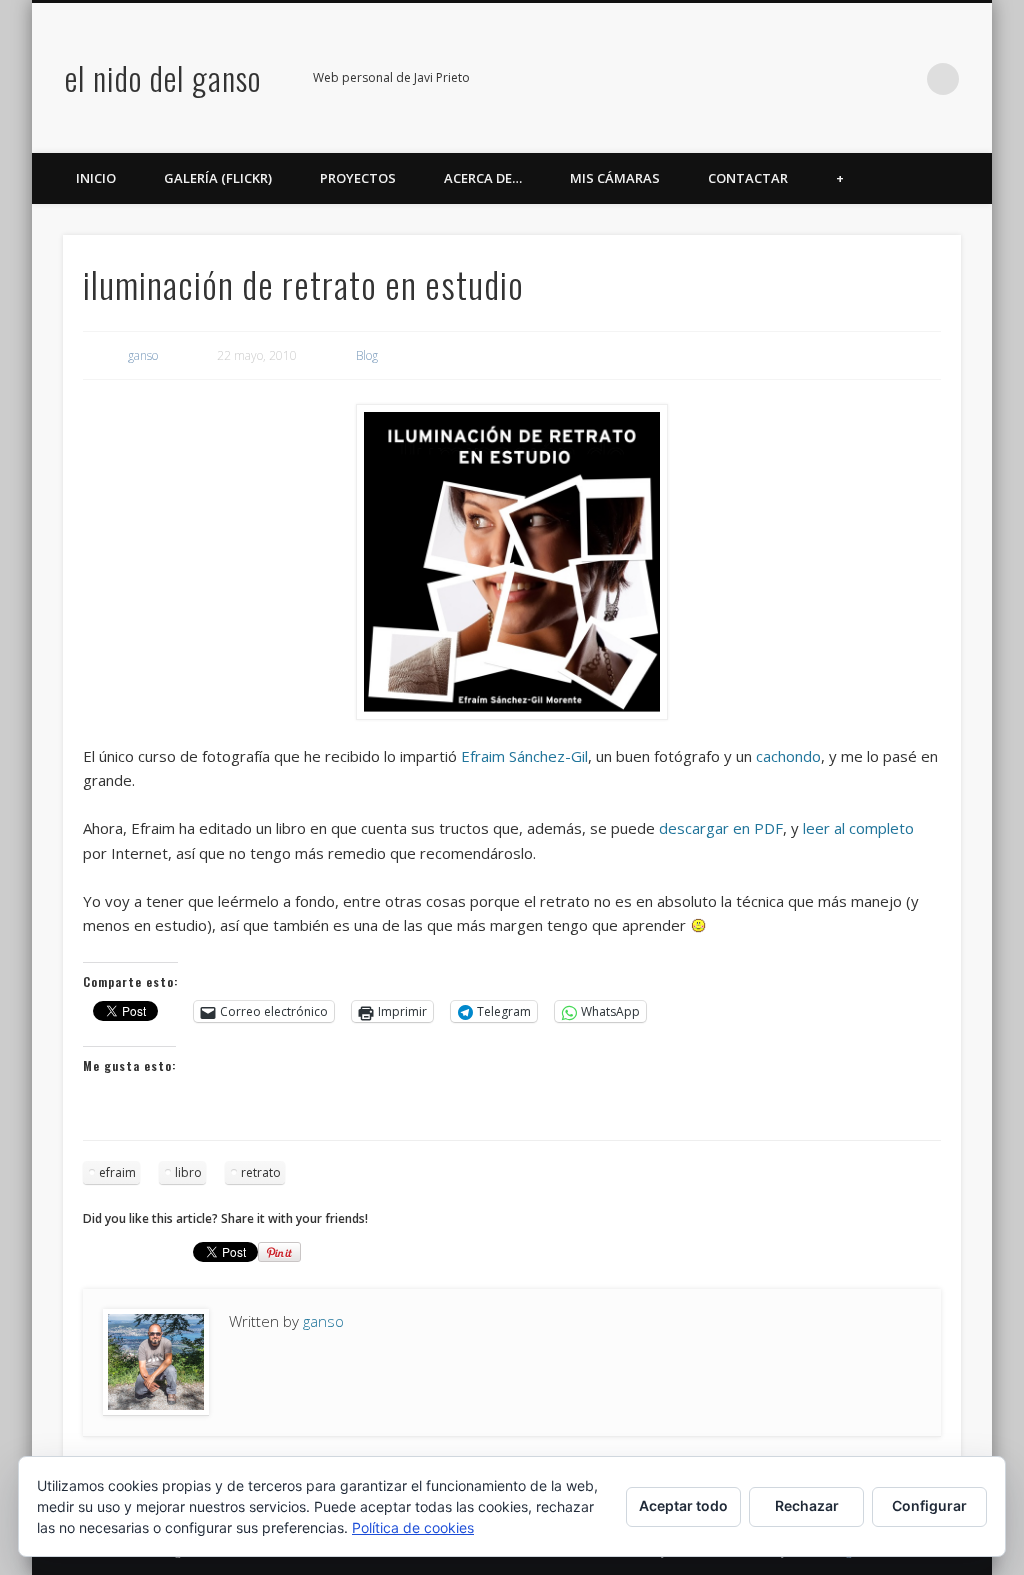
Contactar (748, 178)
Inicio (96, 178)
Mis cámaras (615, 178)
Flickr (820, 79)
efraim (117, 1172)
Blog (367, 355)
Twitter (779, 79)
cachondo (788, 756)
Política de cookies (413, 1527)
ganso (143, 355)
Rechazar (807, 1505)
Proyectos (358, 178)
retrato (261, 1172)
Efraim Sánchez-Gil (524, 756)
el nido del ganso (163, 77)
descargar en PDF (721, 828)
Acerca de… (483, 178)
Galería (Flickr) (218, 178)
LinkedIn (902, 79)
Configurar (929, 1505)
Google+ (861, 79)
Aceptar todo (683, 1505)
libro (188, 1172)
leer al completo (858, 828)
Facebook (738, 79)
